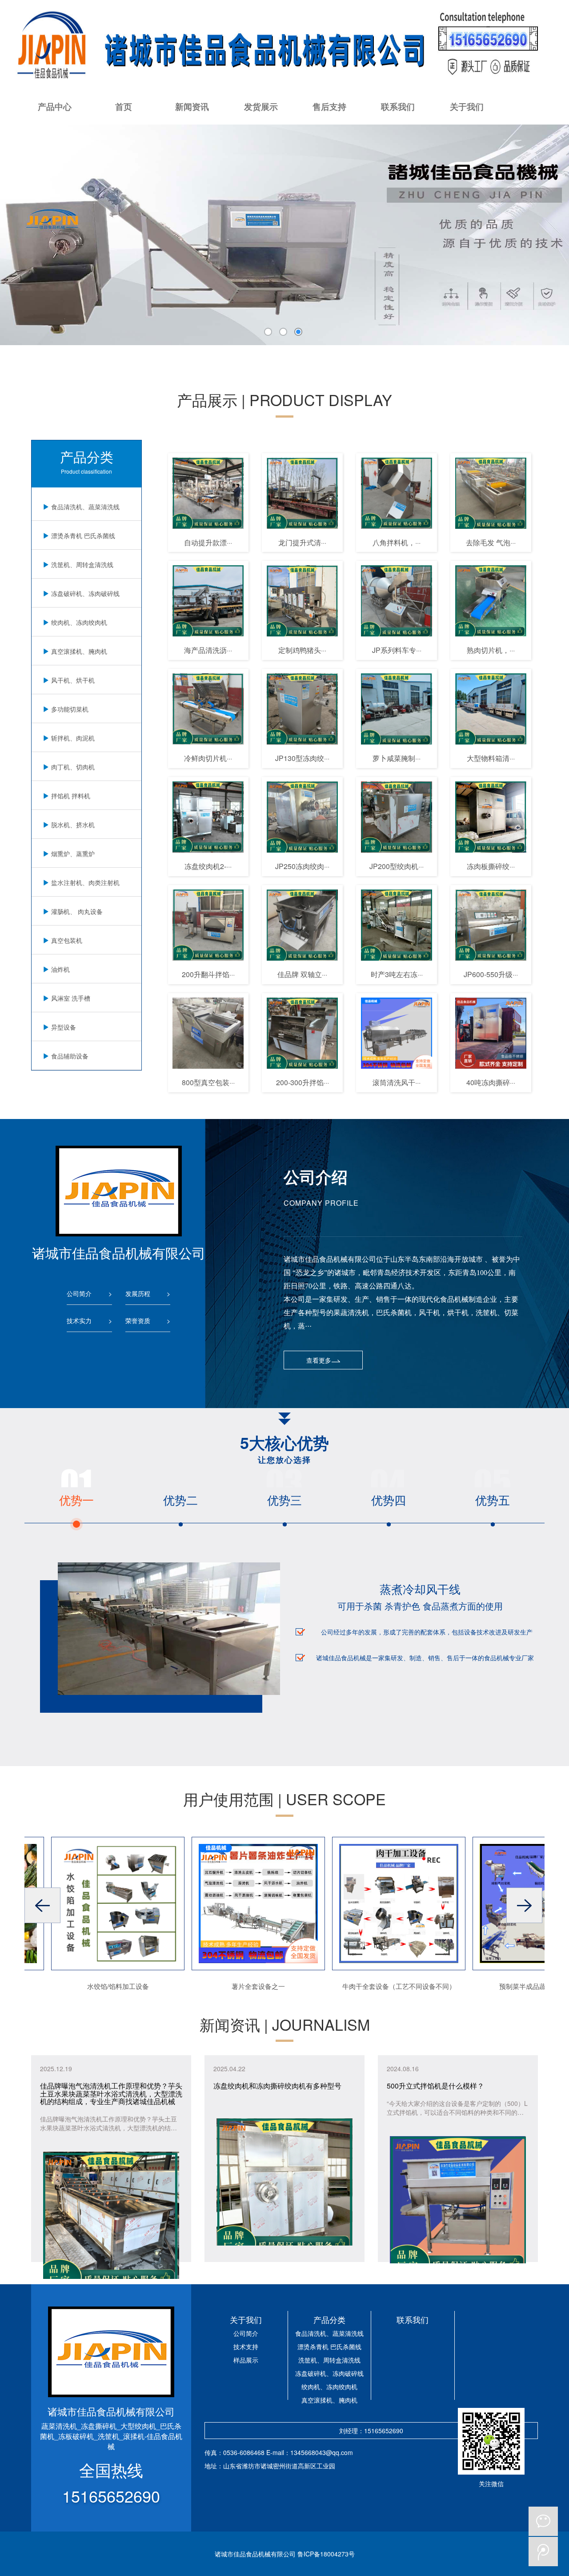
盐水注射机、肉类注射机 (85, 882)
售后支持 (329, 107)
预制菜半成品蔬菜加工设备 (514, 1986)
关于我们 (467, 107)
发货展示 (261, 107)
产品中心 (55, 107)
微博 (543, 2552)
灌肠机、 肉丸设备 (77, 911)
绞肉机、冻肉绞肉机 (79, 622)
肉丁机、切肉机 (73, 767)
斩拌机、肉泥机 (73, 738)
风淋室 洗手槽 (71, 998)
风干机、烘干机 (73, 680)
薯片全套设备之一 (233, 1986)
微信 (543, 2521)
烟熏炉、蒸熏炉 (73, 853)
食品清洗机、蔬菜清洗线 (85, 507)
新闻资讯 (192, 107)
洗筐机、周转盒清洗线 (82, 564)
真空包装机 (67, 940)
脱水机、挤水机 (73, 825)
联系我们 (398, 107)
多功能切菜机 (70, 709)
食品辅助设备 (70, 1056)
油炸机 (60, 969)
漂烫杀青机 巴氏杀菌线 (83, 535)
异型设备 (64, 1027)
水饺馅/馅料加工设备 (93, 1986)
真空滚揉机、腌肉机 (79, 651)
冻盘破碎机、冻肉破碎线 (85, 593)
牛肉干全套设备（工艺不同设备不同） (374, 1986)
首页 (124, 107)
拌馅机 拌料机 (71, 796)
